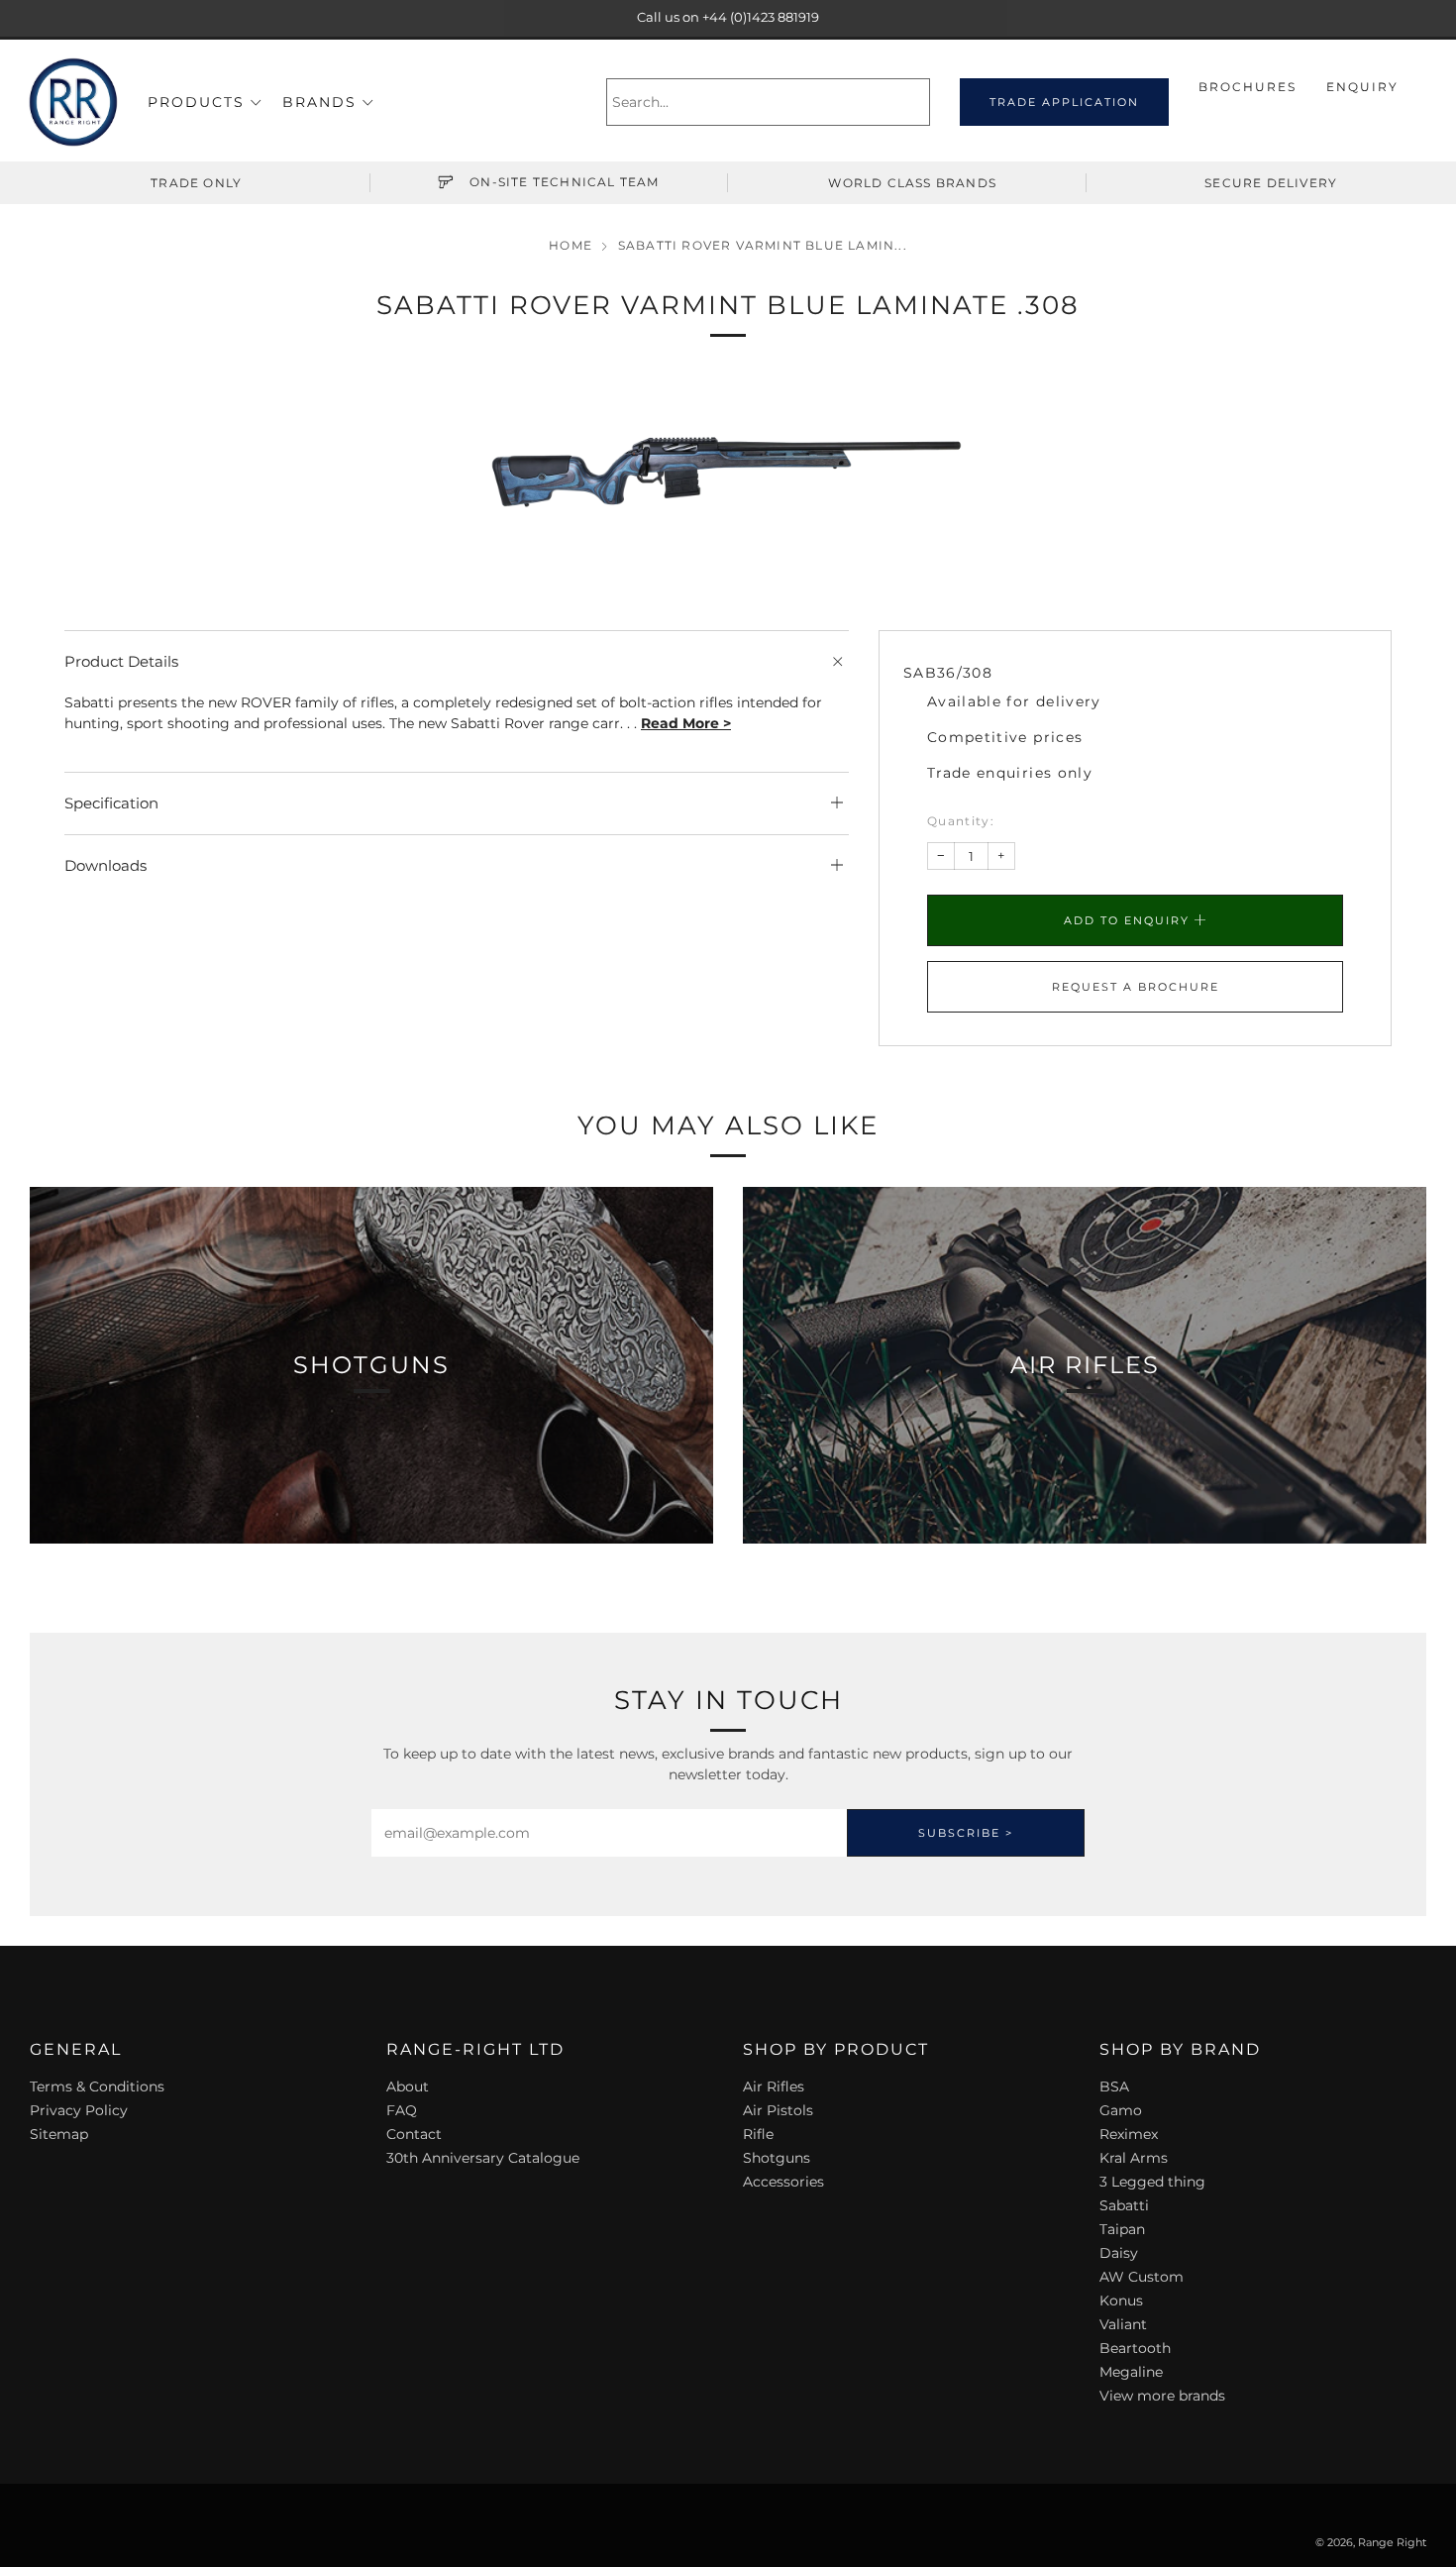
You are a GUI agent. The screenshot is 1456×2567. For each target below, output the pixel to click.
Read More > (686, 723)
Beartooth (1135, 2348)
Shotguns (777, 2158)
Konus (1121, 2300)
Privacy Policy (79, 2110)
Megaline (1131, 2372)
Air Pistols (778, 2110)
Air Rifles (774, 2086)
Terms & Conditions (97, 2086)
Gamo (1121, 2110)
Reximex (1129, 2134)
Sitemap (59, 2134)
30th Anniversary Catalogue (483, 2158)
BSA (1114, 2086)
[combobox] (768, 102)
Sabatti (1124, 2205)
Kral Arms (1134, 2158)
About (408, 2086)
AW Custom (1142, 2277)
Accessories (783, 2182)
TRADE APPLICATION (1064, 102)
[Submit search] (918, 102)
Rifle (758, 2134)
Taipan (1122, 2229)
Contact (414, 2134)
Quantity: (961, 821)
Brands (319, 102)
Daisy (1119, 2253)
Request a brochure (1136, 987)
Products (196, 102)
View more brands (1162, 2396)
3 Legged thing (1152, 2182)
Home (571, 245)
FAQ (402, 2110)
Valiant (1123, 2324)
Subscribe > (966, 1833)
